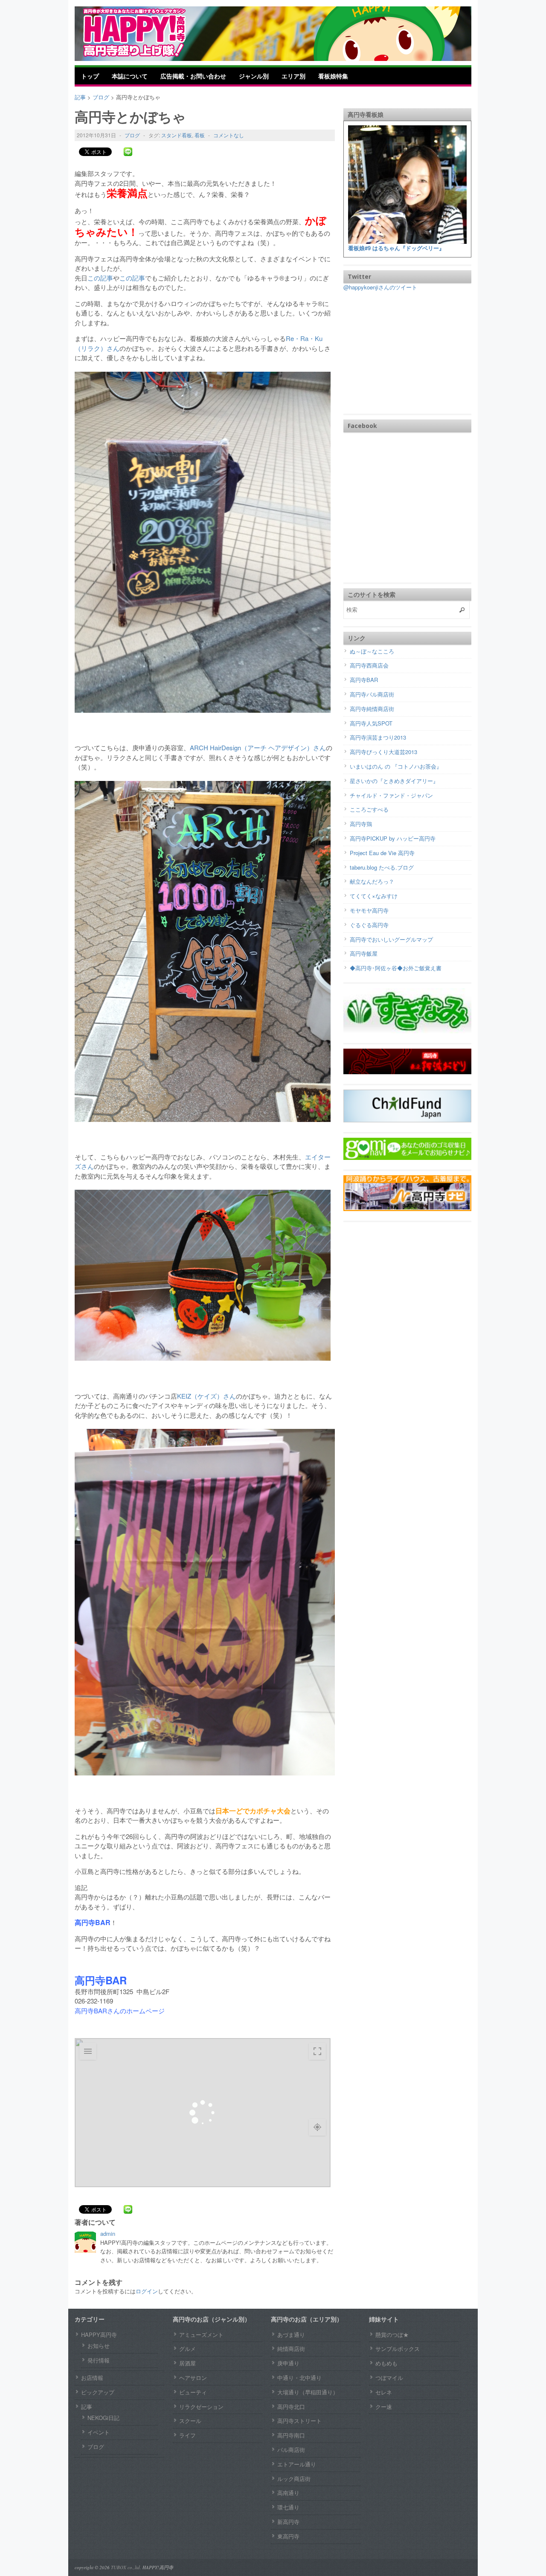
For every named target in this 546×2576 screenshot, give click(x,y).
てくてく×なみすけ (374, 896)
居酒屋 (187, 2363)
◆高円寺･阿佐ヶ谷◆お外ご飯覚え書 (396, 968)
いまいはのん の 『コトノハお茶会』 (396, 766)
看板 (200, 135)
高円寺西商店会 (369, 665)
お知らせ (99, 2346)
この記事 (100, 278)
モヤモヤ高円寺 (369, 910)
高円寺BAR (364, 680)
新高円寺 (288, 2522)
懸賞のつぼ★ (392, 2335)
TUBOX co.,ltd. (126, 2567)
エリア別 (293, 76)
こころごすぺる (369, 809)
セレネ (384, 2392)
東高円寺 (288, 2536)
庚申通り (288, 2363)
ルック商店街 (294, 2479)
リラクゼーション (201, 2407)
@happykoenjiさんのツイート (380, 287)
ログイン (147, 2291)
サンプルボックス (398, 2349)
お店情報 (92, 2378)
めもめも (386, 2363)
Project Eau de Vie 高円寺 (382, 853)
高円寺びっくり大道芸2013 (383, 752)
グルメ (187, 2349)
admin (108, 2233)
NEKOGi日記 (103, 2418)
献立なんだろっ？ (372, 881)
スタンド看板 (177, 135)
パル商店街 (291, 2450)
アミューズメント (201, 2335)
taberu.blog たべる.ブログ (382, 867)
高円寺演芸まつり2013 (378, 737)
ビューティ (193, 2392)
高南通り (288, 2493)
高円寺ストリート (299, 2421)
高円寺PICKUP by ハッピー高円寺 (393, 838)
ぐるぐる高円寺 (369, 925)
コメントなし (229, 135)
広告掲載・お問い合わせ (193, 76)
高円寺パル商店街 (372, 694)
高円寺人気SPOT (371, 723)
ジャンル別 (254, 76)
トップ (90, 76)
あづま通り (291, 2335)
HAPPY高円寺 (99, 2335)
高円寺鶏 (361, 824)
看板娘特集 (333, 76)
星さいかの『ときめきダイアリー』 (394, 781)
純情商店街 (291, 2349)
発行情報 (99, 2360)
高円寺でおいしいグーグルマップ (391, 939)
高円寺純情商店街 (372, 709)
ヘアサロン (193, 2378)
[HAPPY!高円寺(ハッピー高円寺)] (147, 33)
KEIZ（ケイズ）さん (206, 1396)
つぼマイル (389, 2378)
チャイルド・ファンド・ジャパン (391, 795)
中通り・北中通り (299, 2378)
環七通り (288, 2507)
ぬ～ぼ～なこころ (372, 651)
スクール (190, 2421)
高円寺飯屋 (364, 953)
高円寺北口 (291, 2407)
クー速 (384, 2407)
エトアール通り (297, 2464)
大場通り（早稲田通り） (308, 2392)
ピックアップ (98, 2392)
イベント (99, 2432)
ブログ (132, 135)
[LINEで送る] (128, 152)
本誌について (130, 76)
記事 (87, 2407)
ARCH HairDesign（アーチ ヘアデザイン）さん (258, 747)
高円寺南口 (291, 2435)
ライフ (187, 2435)
